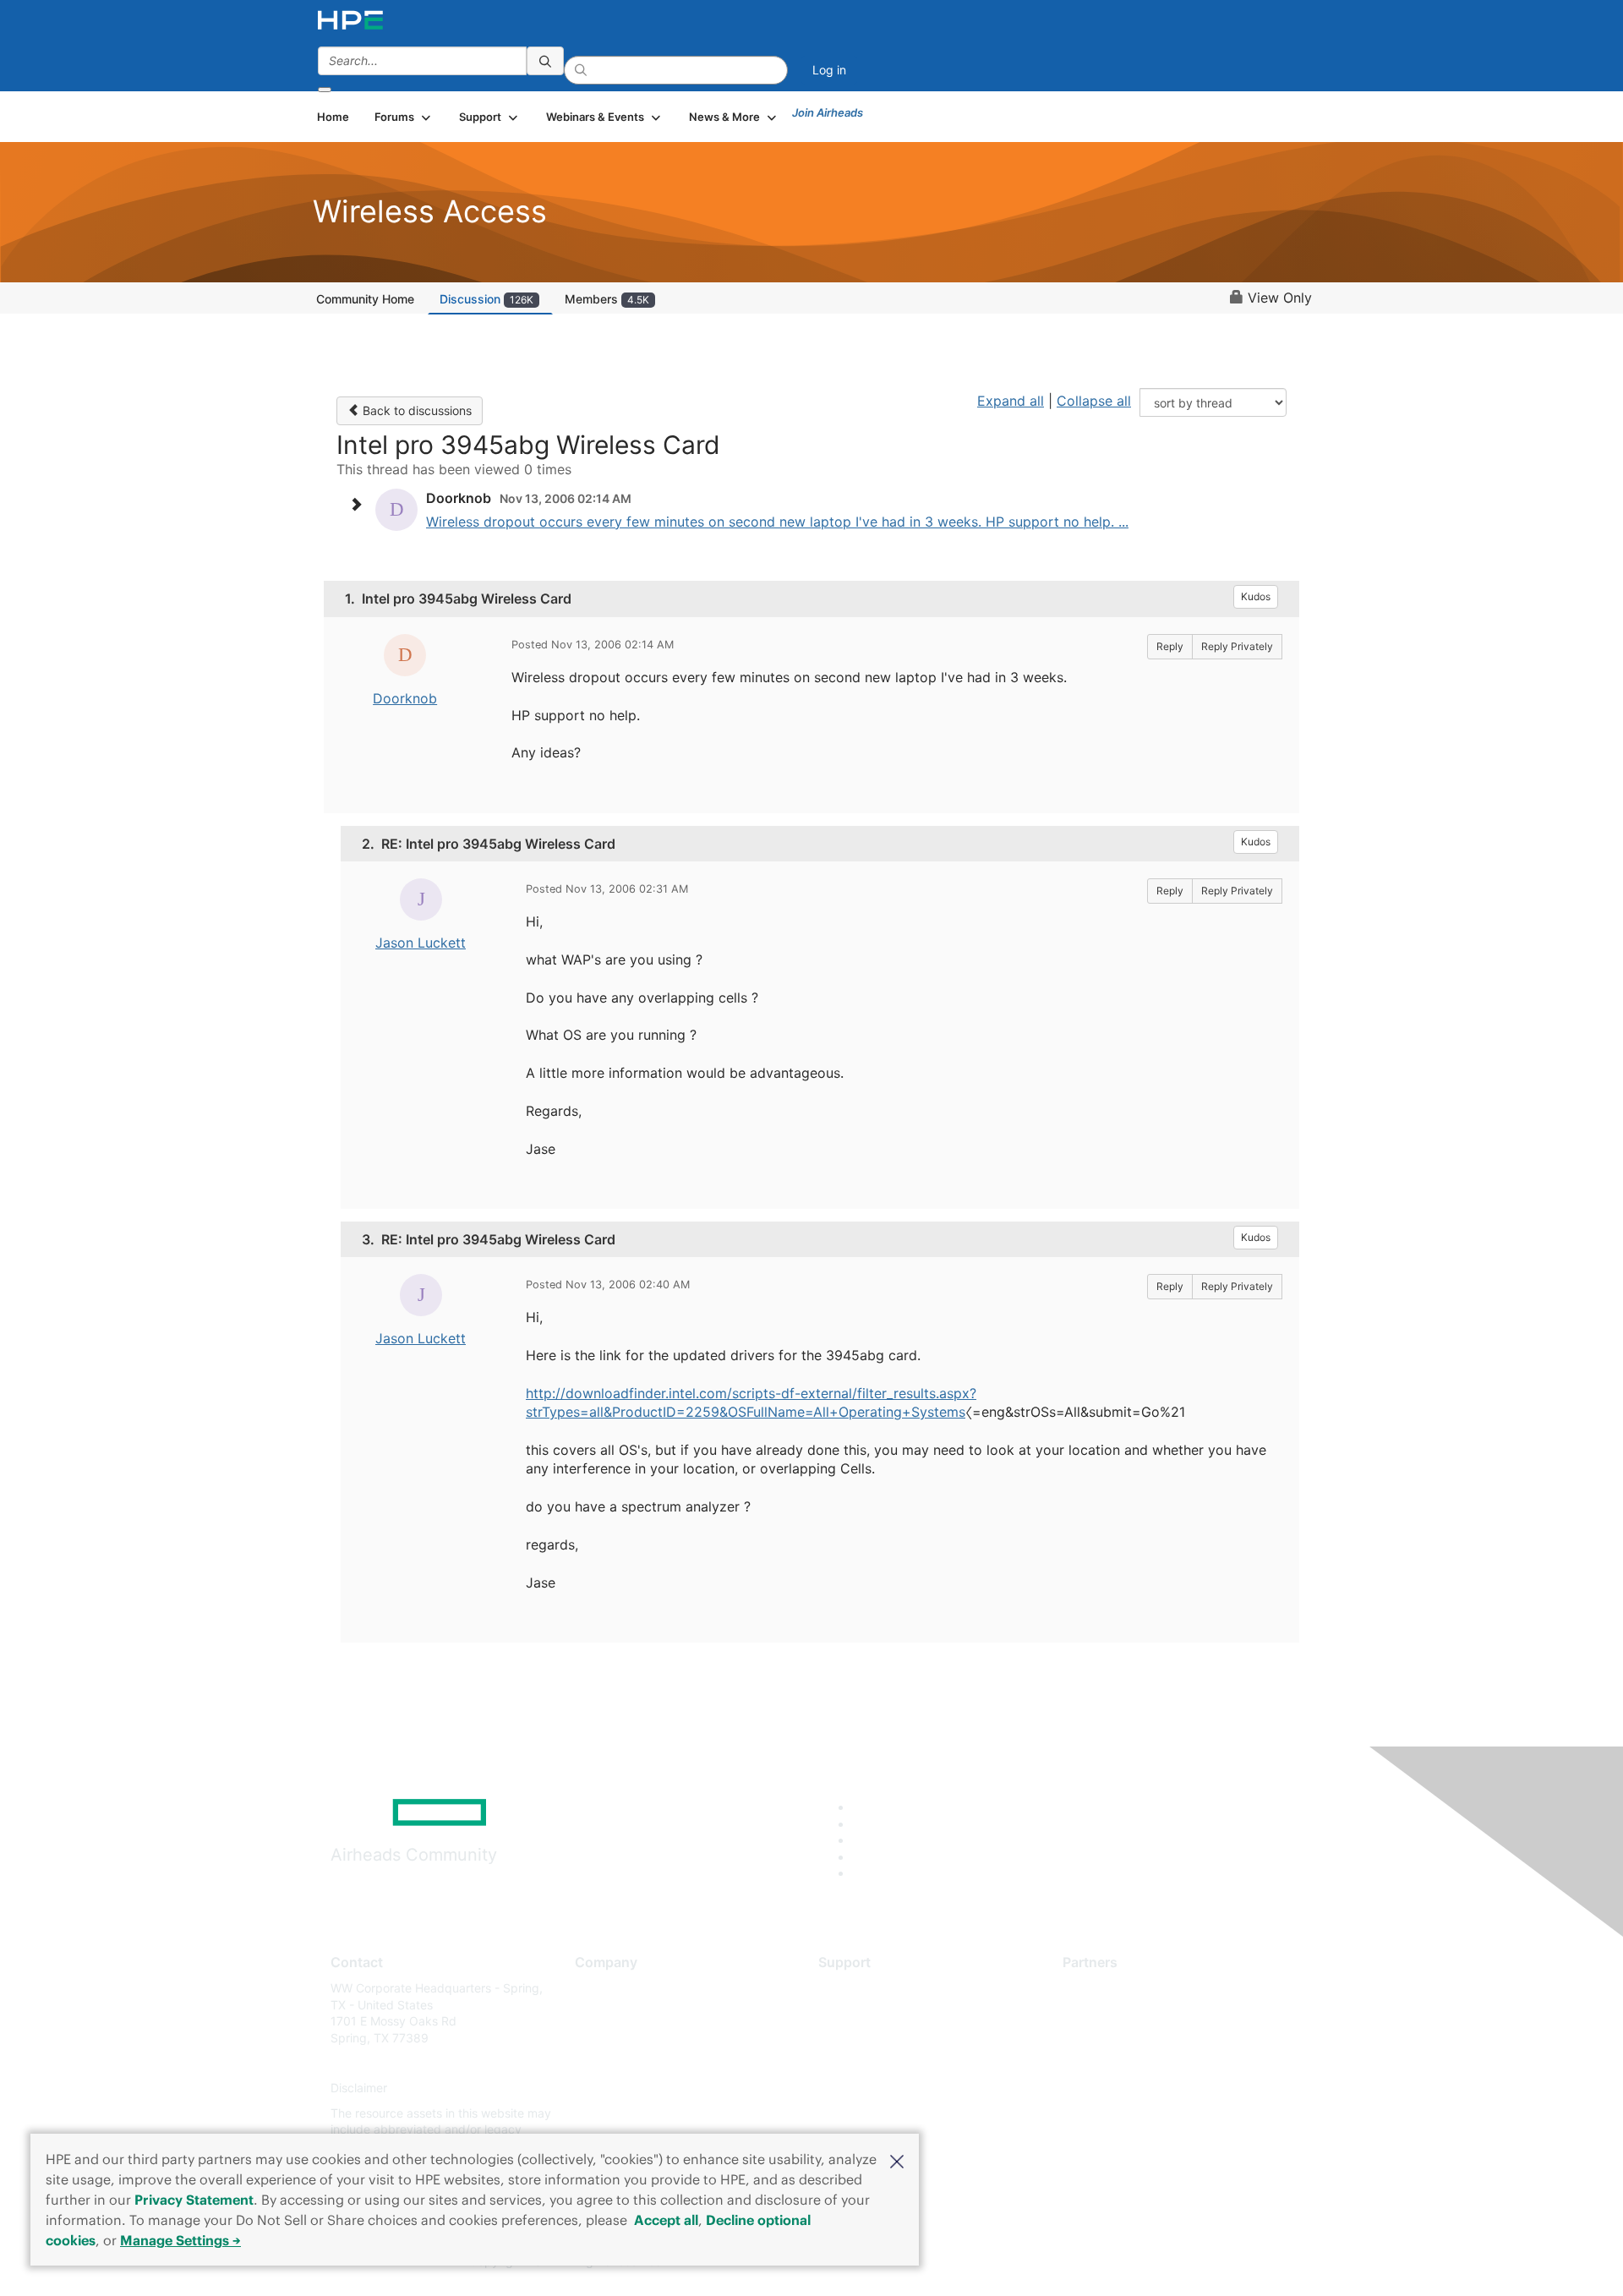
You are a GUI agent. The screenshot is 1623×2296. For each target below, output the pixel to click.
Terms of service (620, 2113)
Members (607, 299)
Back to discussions (415, 410)
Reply (1170, 646)
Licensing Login (861, 2088)
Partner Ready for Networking (1145, 2038)
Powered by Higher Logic (1055, 2262)
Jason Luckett (421, 943)
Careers (596, 2013)
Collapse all (1094, 401)
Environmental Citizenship (646, 2063)
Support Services (866, 1988)
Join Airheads (828, 112)
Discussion (486, 299)
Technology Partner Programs (1145, 2063)
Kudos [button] (1256, 596)
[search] (545, 61)
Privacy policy (614, 2088)
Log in (829, 70)
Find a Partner (1101, 1988)
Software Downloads (875, 2063)
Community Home (365, 299)
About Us (600, 1988)
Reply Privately (1237, 646)
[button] (897, 2160)
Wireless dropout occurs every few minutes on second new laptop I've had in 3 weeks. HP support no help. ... (777, 522)
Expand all (1011, 401)
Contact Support (864, 2013)
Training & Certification (881, 2038)
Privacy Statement (194, 2200)
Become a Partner (1112, 2013)
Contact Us (606, 2038)
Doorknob (405, 698)
